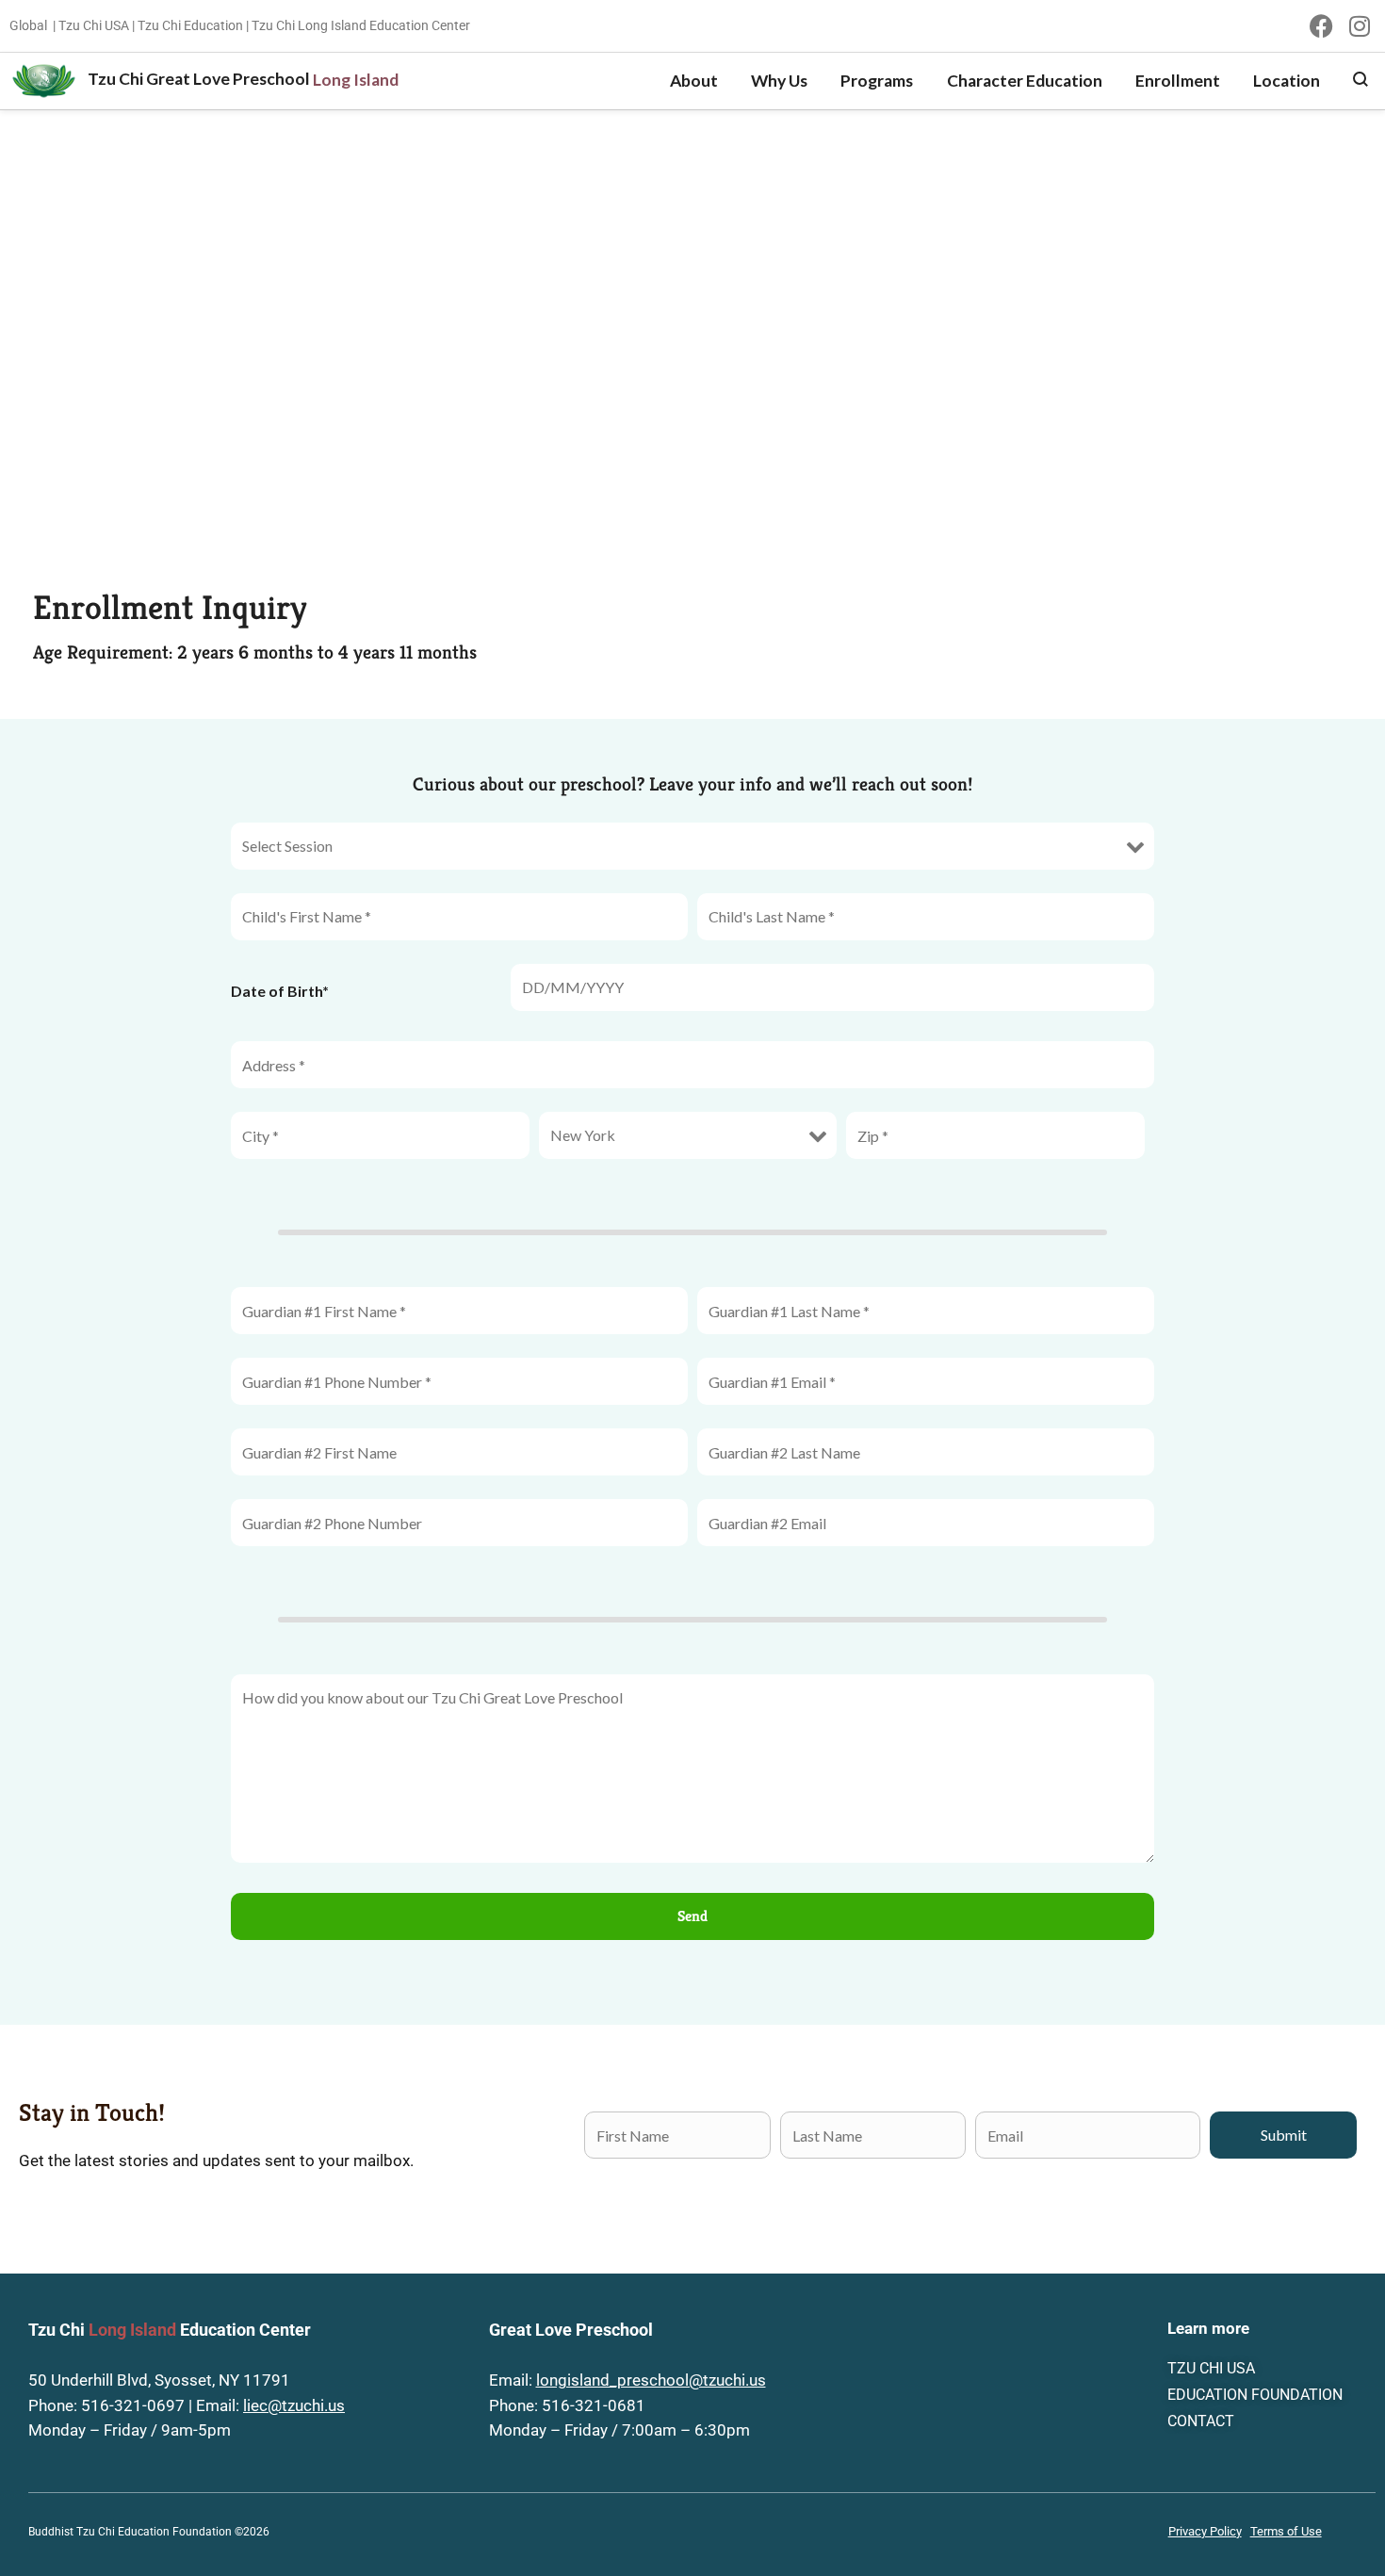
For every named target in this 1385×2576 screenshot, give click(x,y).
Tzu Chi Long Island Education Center (361, 25)
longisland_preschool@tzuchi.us (651, 2380)
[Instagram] (1359, 26)
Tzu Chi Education (190, 25)
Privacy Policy (1205, 2531)
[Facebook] (1321, 26)
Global (28, 25)
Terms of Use (1286, 2531)
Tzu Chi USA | (97, 25)
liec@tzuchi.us (294, 2406)
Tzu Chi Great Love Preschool (199, 79)
